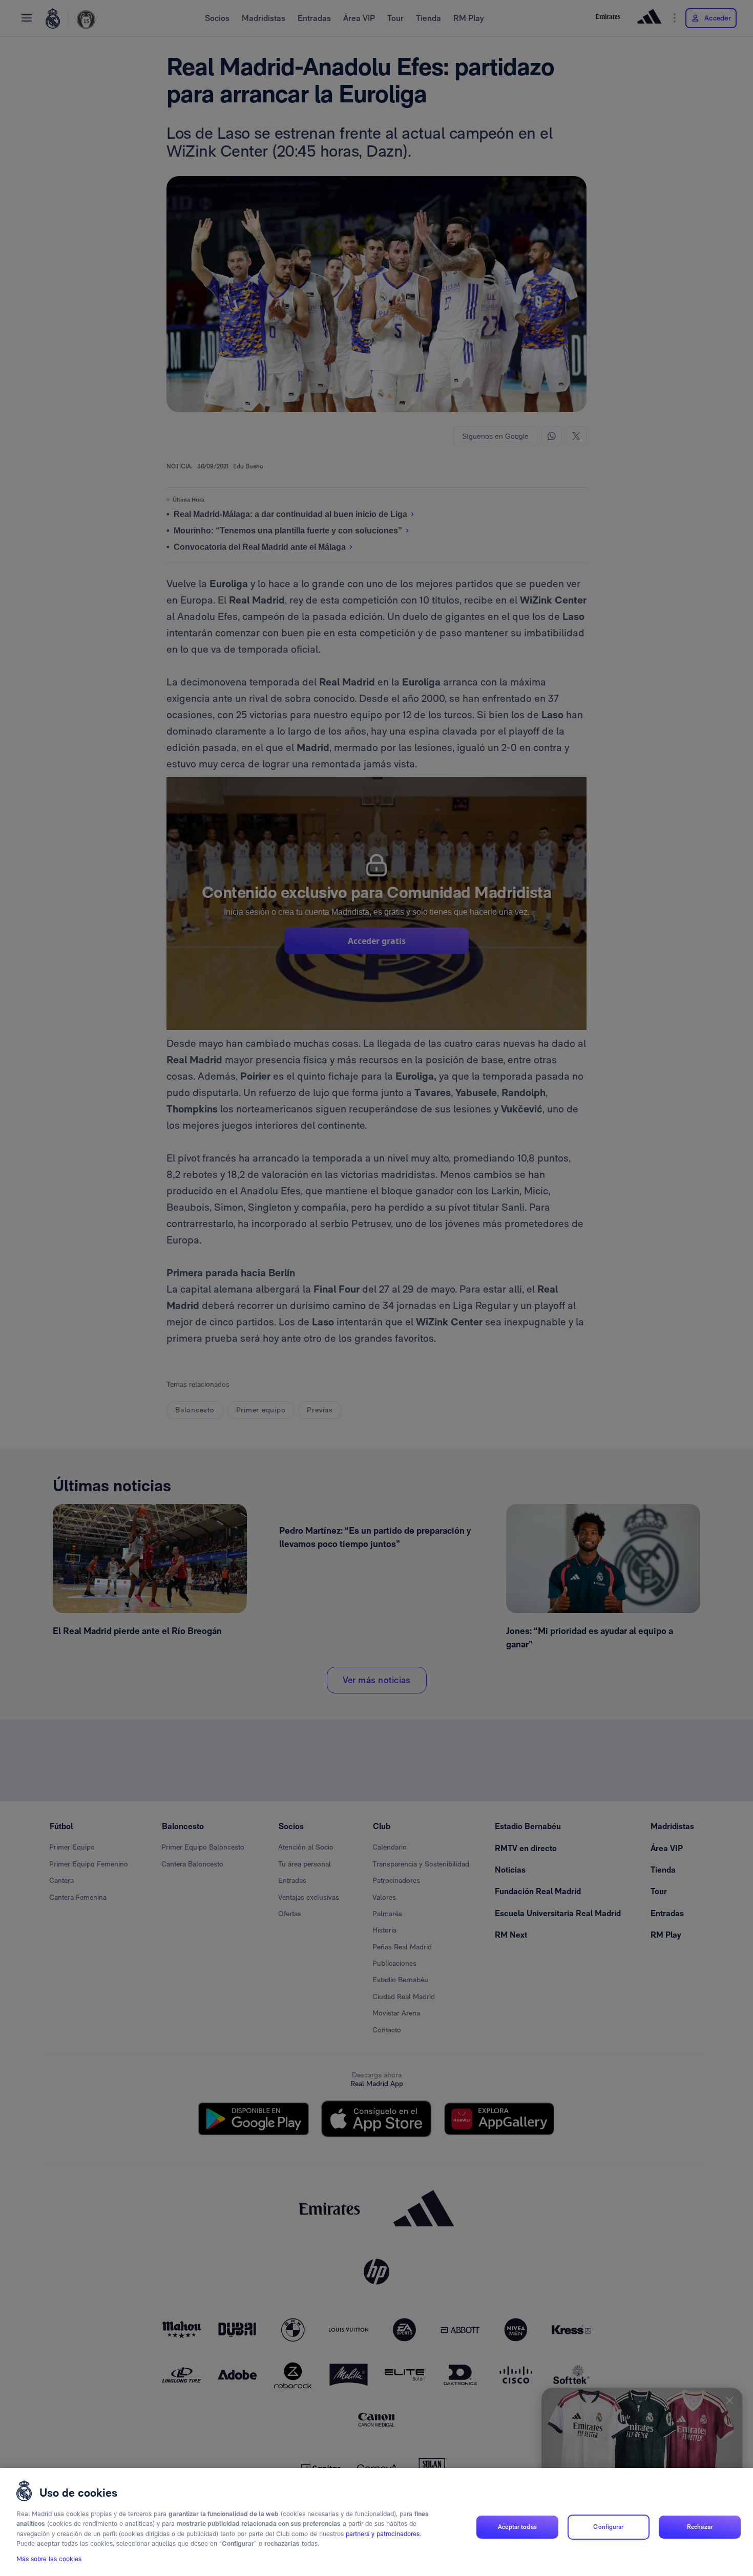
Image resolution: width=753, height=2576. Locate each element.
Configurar (608, 2527)
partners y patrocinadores (383, 2534)
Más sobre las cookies (49, 2559)
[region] (376, 2522)
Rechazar (700, 2527)
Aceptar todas (517, 2527)
